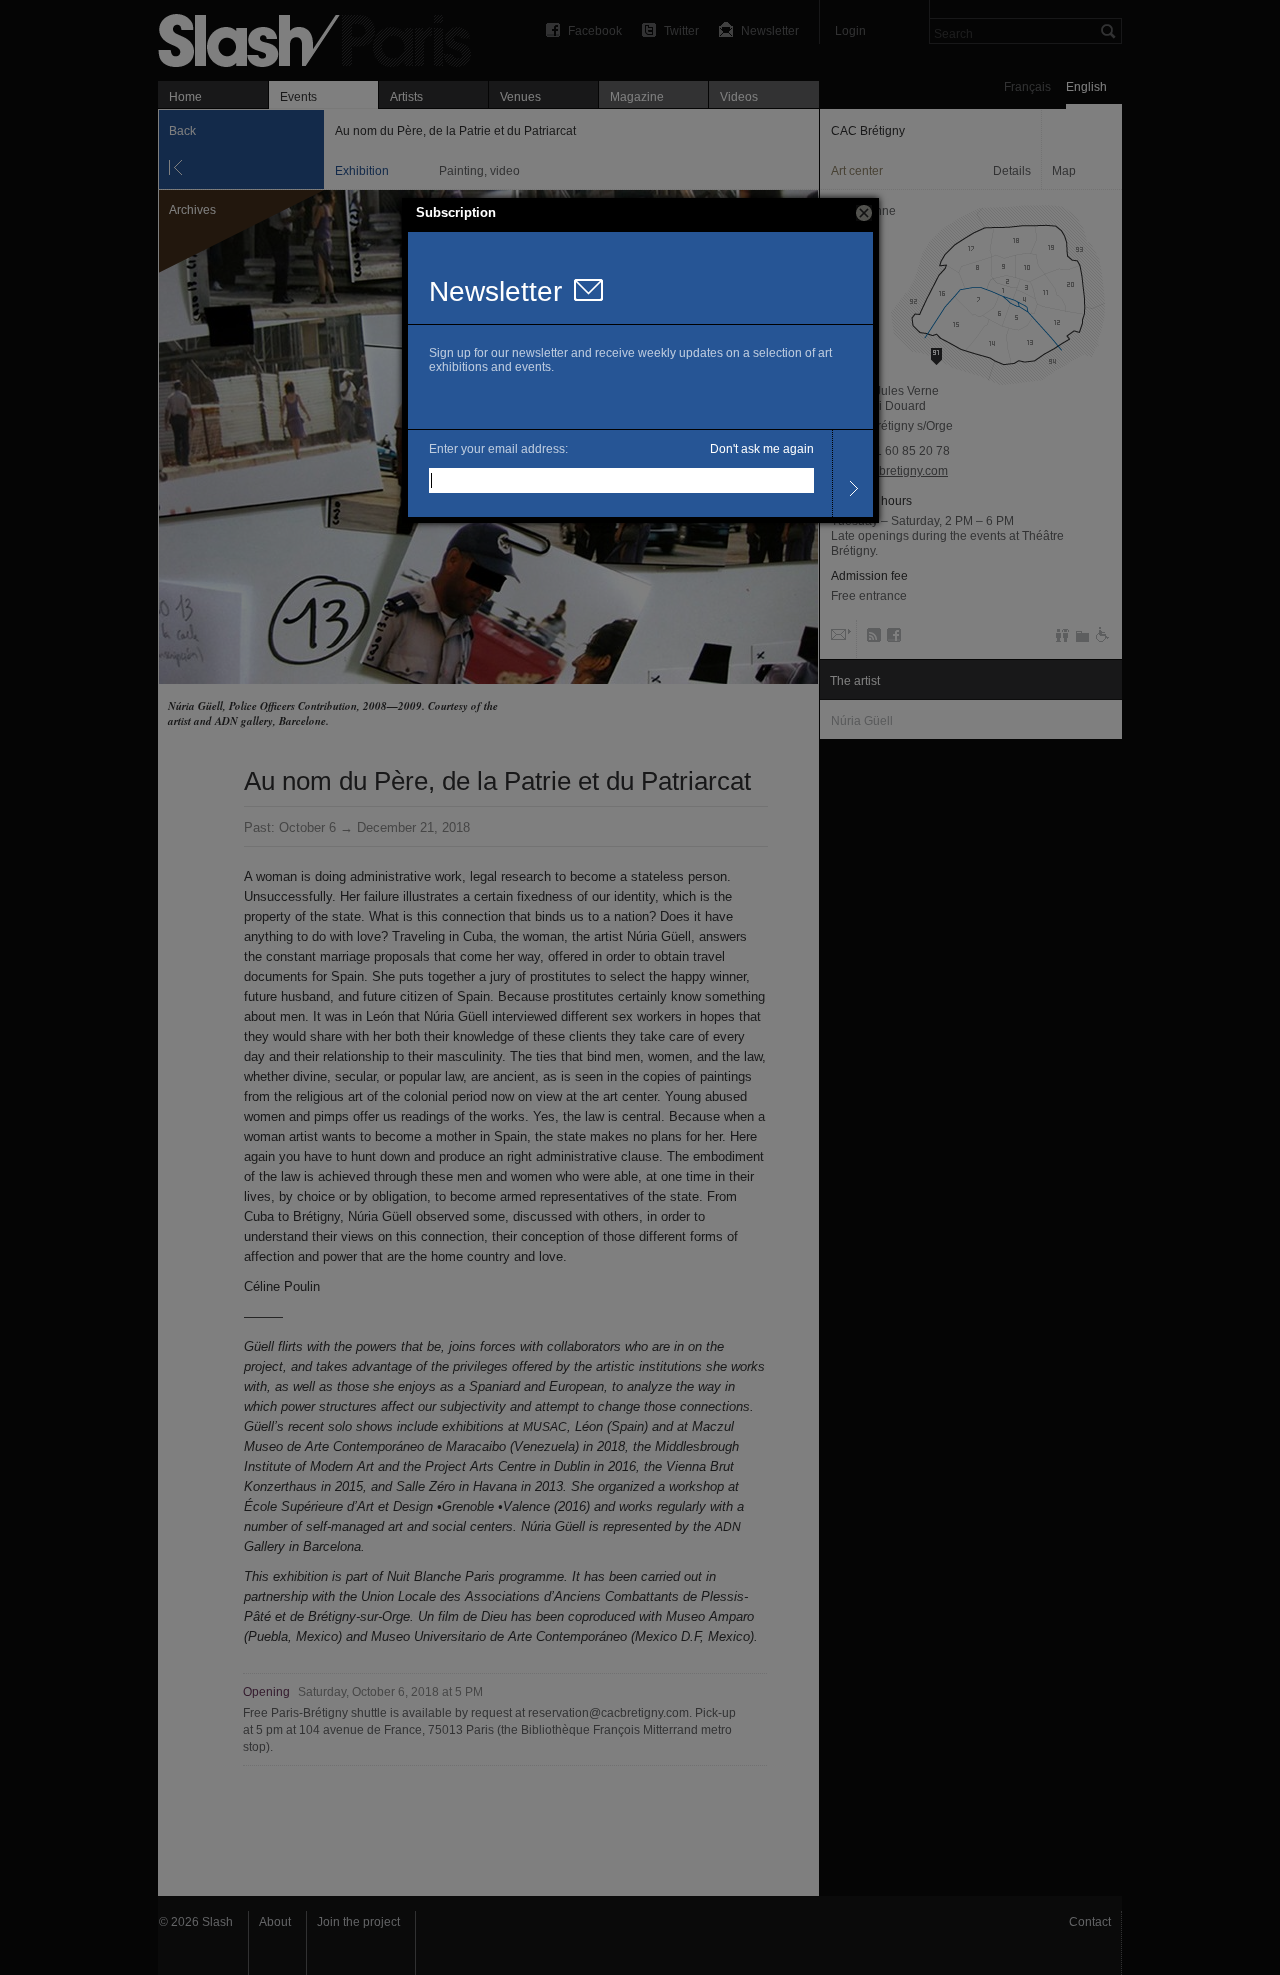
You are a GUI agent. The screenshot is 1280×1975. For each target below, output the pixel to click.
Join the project (358, 1922)
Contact (1090, 1922)
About (275, 1922)
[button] (864, 213)
